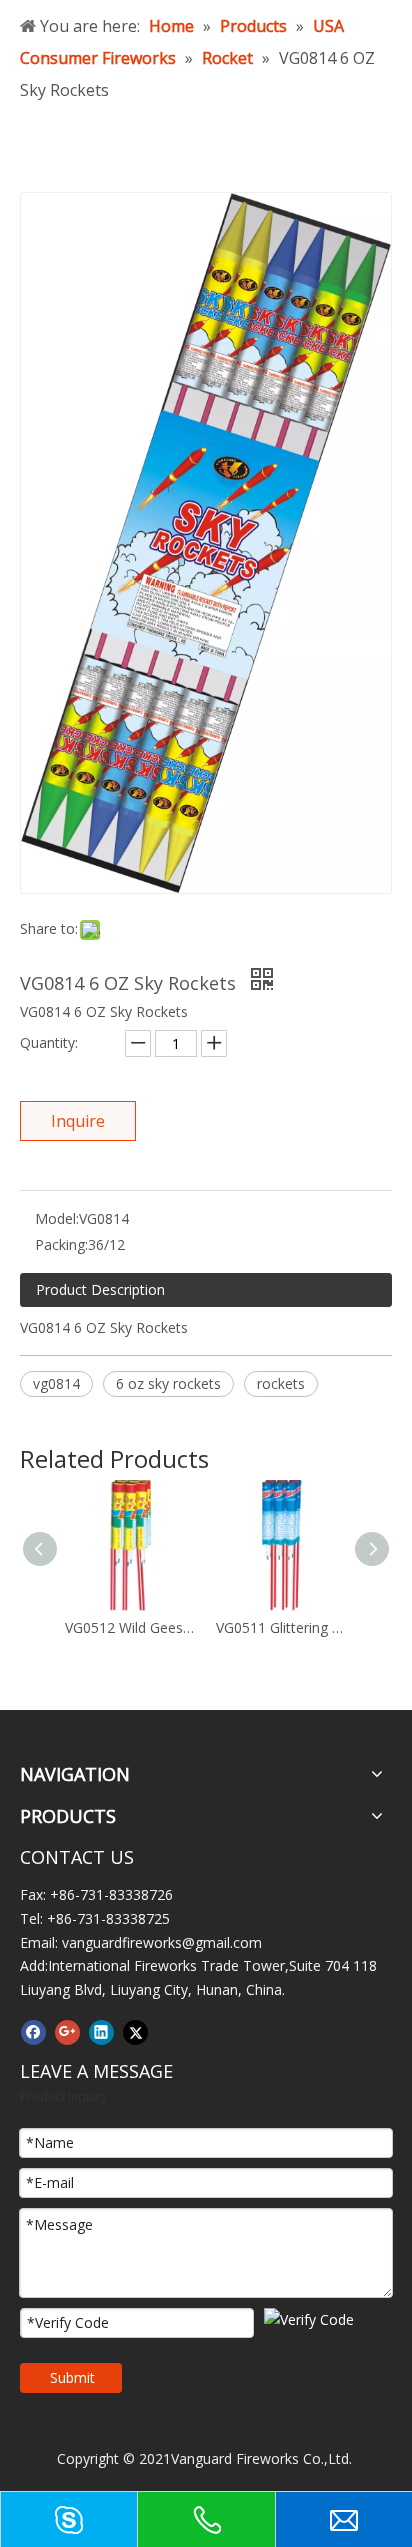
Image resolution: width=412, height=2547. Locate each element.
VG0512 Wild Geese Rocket (130, 1627)
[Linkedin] (101, 2032)
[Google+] (67, 2032)
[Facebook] (33, 2032)
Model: (57, 1218)
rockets (281, 1383)
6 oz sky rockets (168, 1383)
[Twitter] (135, 2032)
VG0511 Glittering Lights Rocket (281, 1627)
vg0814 (56, 1383)
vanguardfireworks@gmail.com (162, 1942)
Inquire (78, 1121)
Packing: (61, 1244)
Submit (72, 2377)
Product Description (100, 1289)
